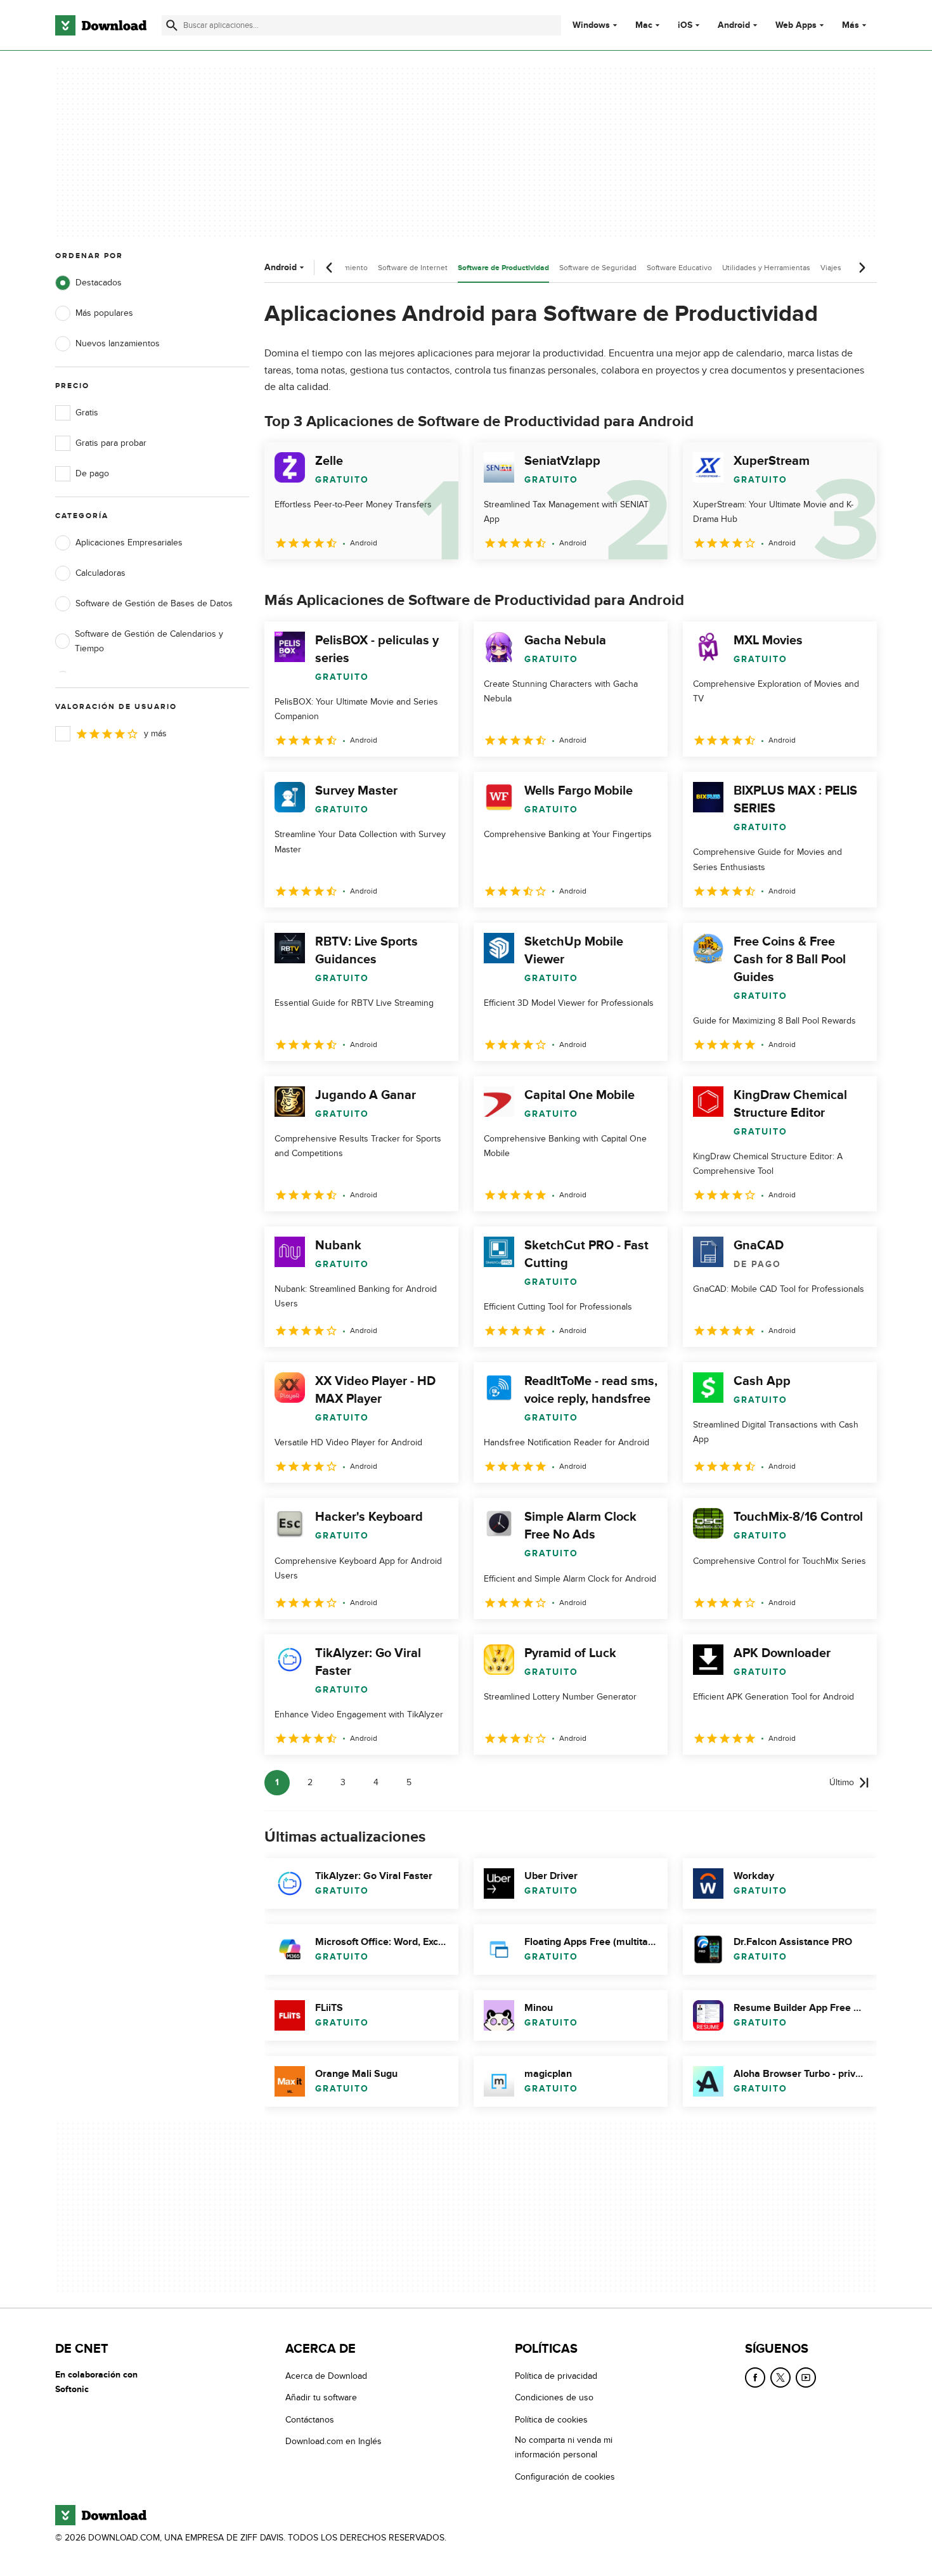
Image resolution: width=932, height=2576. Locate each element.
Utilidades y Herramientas (766, 268)
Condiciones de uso (554, 2398)
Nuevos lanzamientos (118, 343)
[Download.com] (101, 25)
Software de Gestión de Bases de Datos (154, 603)
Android (734, 25)
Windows (591, 25)
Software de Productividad (503, 268)
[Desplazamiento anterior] (330, 268)
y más (155, 733)
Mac (644, 25)
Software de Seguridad (598, 268)
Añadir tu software (321, 2398)
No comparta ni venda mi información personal (564, 2448)
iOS (685, 25)
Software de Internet (413, 268)
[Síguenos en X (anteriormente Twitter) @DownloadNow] (780, 2378)
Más (851, 25)
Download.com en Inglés (333, 2442)
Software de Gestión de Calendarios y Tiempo (149, 641)
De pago (92, 473)
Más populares (104, 313)
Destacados (99, 283)
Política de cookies (551, 2420)
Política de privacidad (556, 2376)
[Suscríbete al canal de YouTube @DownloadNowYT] (806, 2378)
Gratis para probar (111, 443)
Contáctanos (310, 2420)
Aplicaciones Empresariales (129, 543)
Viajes (831, 268)
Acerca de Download (326, 2376)
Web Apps (796, 25)
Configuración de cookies (565, 2477)
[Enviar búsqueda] (172, 25)
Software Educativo (679, 268)
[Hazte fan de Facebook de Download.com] (755, 2378)
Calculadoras (100, 573)
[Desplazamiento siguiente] (862, 268)
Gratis (87, 413)
